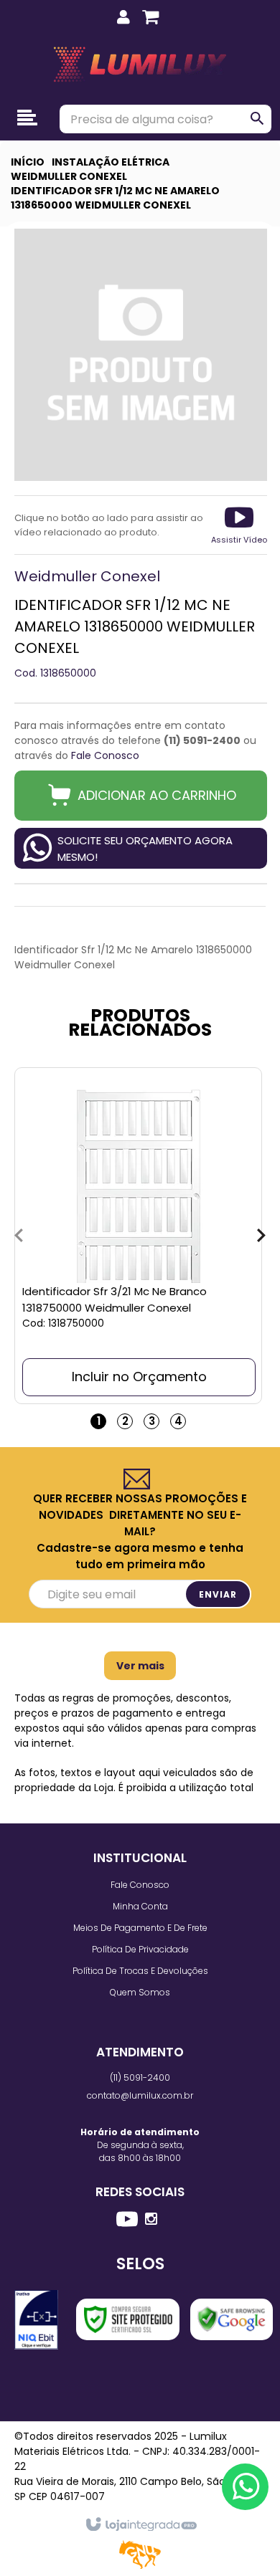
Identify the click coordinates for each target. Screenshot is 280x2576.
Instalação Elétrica (111, 162)
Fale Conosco (105, 755)
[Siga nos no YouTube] (127, 2221)
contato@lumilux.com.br (140, 2095)
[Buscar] (258, 118)
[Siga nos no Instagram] (151, 2219)
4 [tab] (178, 1421)
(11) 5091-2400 (140, 2078)
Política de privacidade (140, 1949)
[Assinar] (218, 1594)
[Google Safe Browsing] (232, 2319)
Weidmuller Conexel (69, 176)
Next (261, 1236)
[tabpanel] (138, 1236)
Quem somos (140, 1992)
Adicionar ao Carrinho (157, 795)
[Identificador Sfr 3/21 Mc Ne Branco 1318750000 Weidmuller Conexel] (138, 1236)
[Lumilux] (140, 65)
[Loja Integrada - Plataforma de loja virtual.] (140, 2525)
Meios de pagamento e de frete (140, 1928)
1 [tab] (99, 1421)
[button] (239, 525)
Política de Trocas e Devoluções (140, 1971)
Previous (19, 1236)
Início (28, 162)
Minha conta (140, 1906)
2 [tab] (125, 1421)
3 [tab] (152, 1421)
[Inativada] (36, 2320)
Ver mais (140, 1666)
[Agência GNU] (140, 2566)
